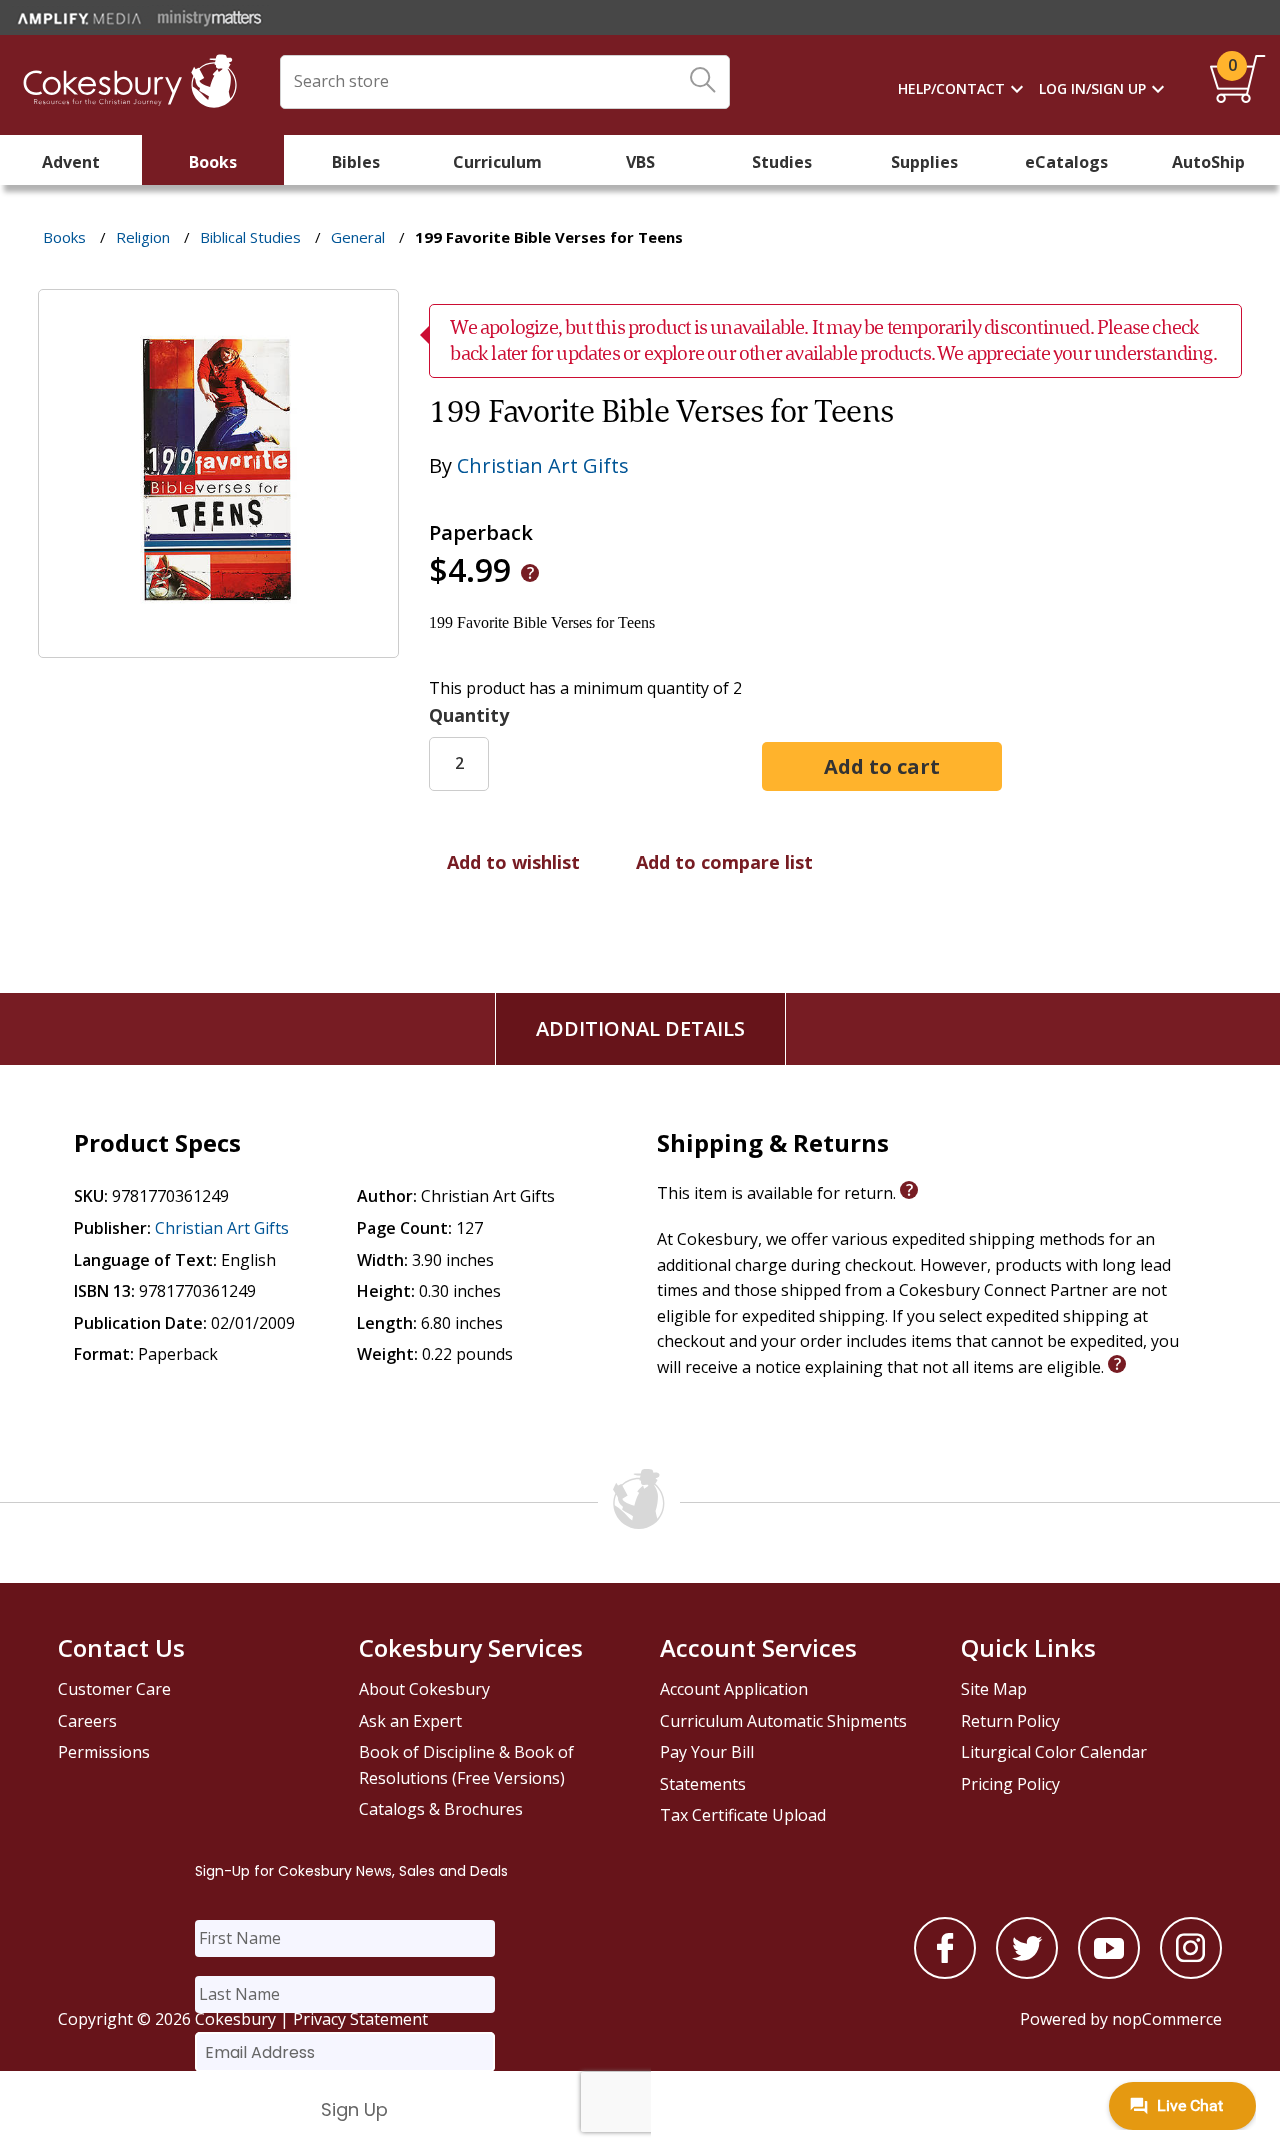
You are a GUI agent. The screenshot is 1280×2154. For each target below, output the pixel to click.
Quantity (469, 715)
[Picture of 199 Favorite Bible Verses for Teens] (218, 643)
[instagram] (1191, 1973)
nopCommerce (1167, 2019)
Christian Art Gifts (543, 465)
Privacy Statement (360, 2019)
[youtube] (1109, 1973)
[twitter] (1027, 1973)
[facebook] (945, 1973)
